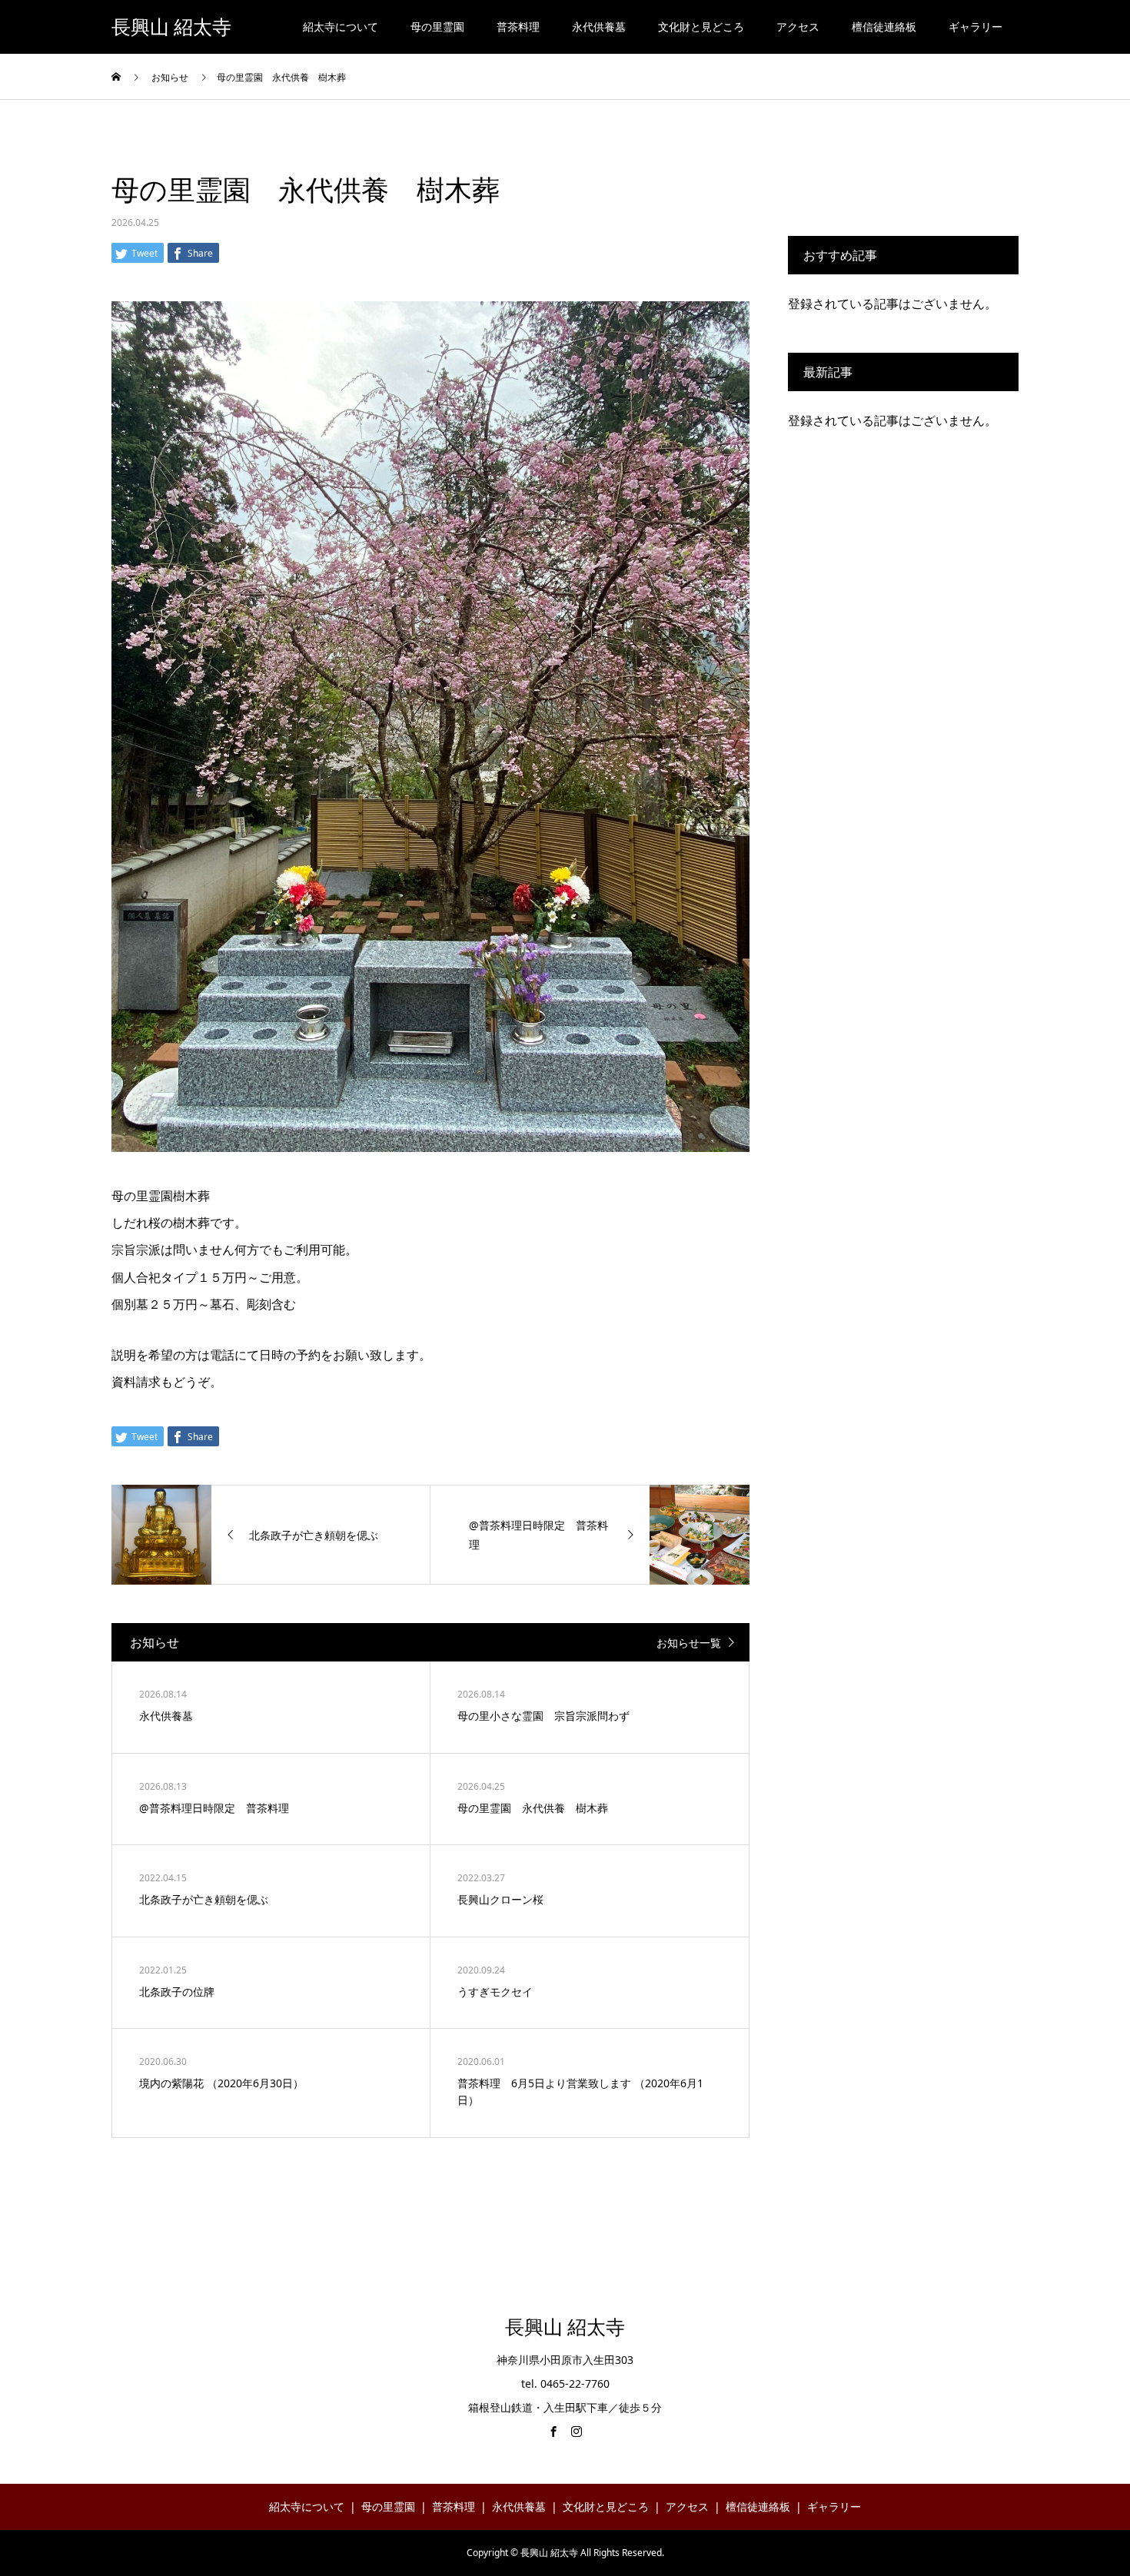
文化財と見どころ (701, 27)
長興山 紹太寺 (171, 27)
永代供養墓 (599, 27)
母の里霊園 (437, 27)
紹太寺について (341, 27)
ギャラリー (975, 27)
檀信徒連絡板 (884, 27)
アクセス (798, 27)
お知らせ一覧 (689, 1643)
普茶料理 (518, 27)
